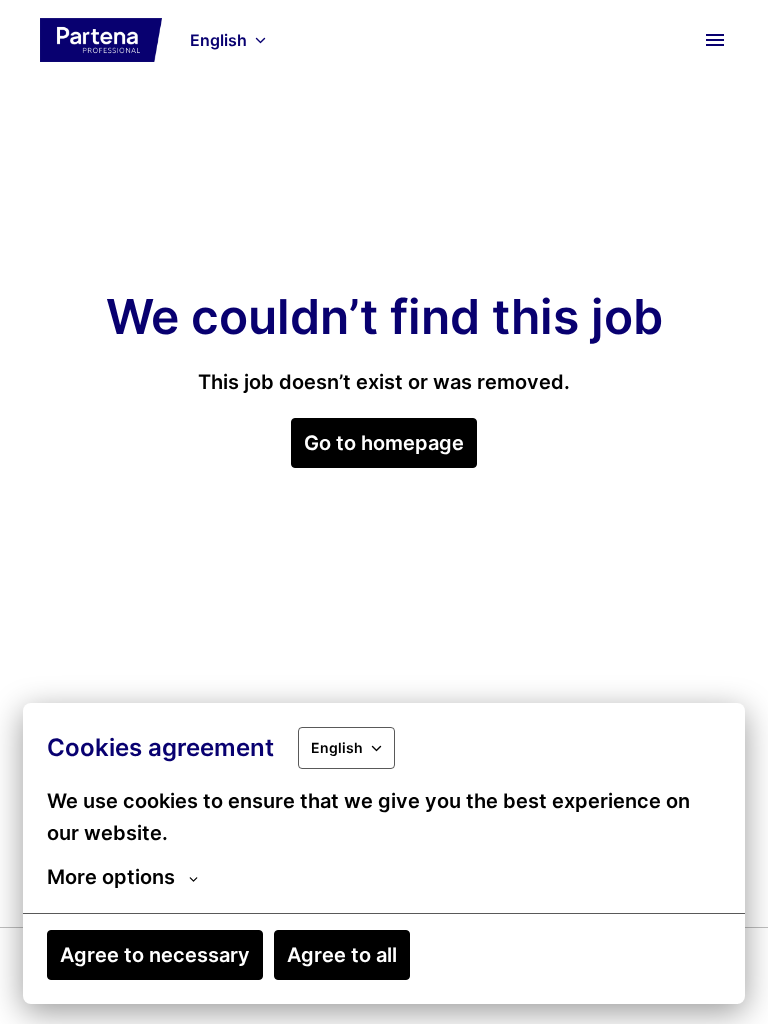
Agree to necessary (155, 955)
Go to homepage (384, 443)
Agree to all (342, 955)
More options (111, 877)
